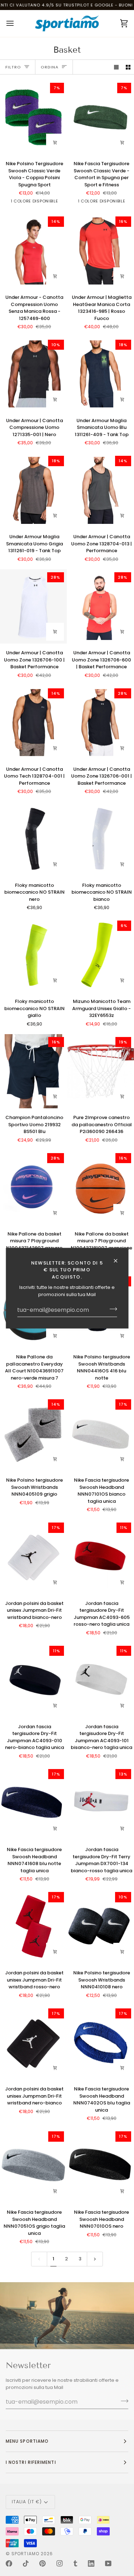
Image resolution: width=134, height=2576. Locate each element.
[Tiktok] (26, 2563)
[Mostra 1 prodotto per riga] (116, 67)
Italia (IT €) (27, 2502)
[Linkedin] (91, 2563)
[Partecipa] (111, 1309)
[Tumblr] (75, 2563)
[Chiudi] (118, 1261)
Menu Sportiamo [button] (27, 2441)
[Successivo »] (95, 2259)
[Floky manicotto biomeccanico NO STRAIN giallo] (33, 955)
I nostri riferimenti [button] (31, 2462)
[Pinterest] (43, 2563)
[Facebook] (9, 2563)
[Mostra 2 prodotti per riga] (128, 67)
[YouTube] (108, 2563)
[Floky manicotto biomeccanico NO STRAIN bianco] (101, 839)
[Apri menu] (16, 23)
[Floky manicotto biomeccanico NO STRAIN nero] (33, 839)
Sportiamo (25, 2554)
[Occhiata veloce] (55, 276)
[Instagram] (60, 2563)
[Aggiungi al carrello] (55, 143)
